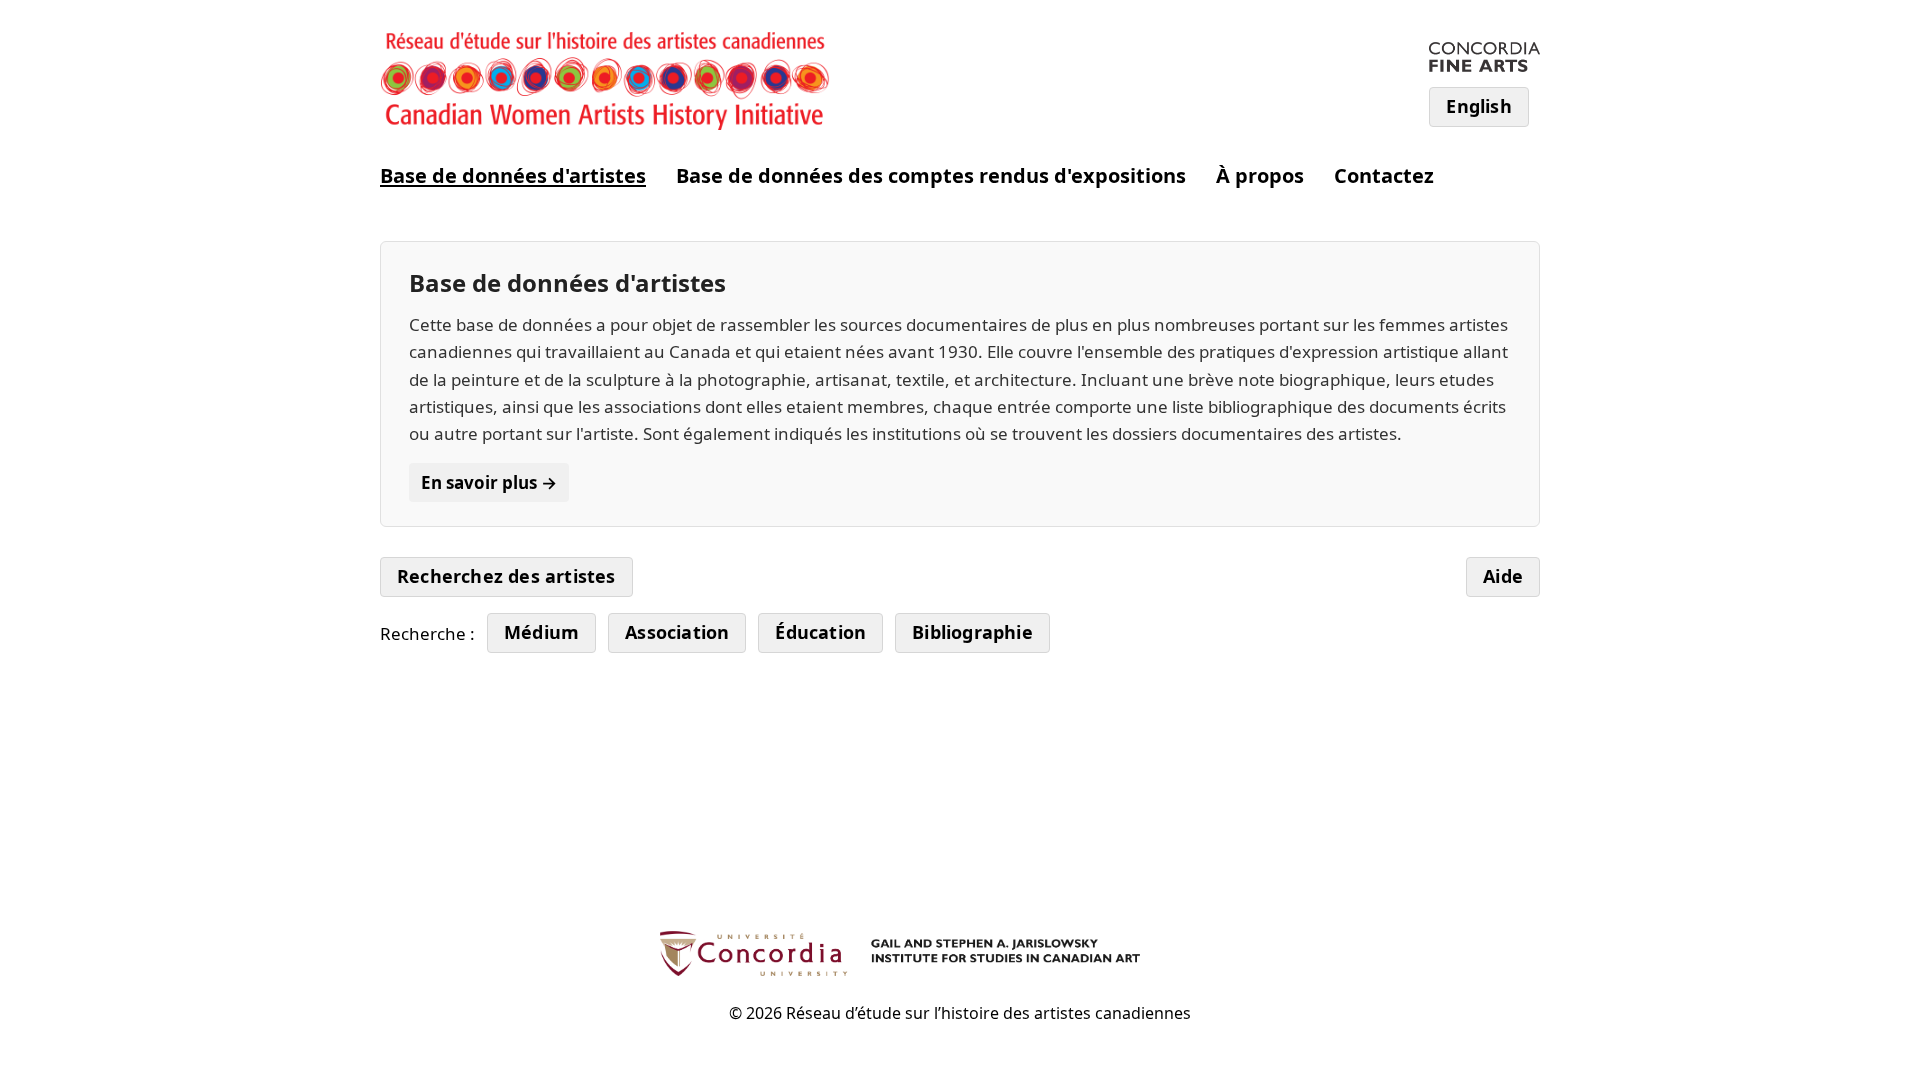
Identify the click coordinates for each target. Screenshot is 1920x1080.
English (1478, 106)
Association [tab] (677, 632)
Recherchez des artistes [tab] (506, 576)
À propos (1260, 175)
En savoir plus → (489, 482)
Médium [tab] (541, 632)
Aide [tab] (1503, 576)
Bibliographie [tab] (972, 632)
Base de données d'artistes (513, 175)
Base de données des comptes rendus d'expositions (931, 175)
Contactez (1384, 175)
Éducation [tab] (820, 632)
